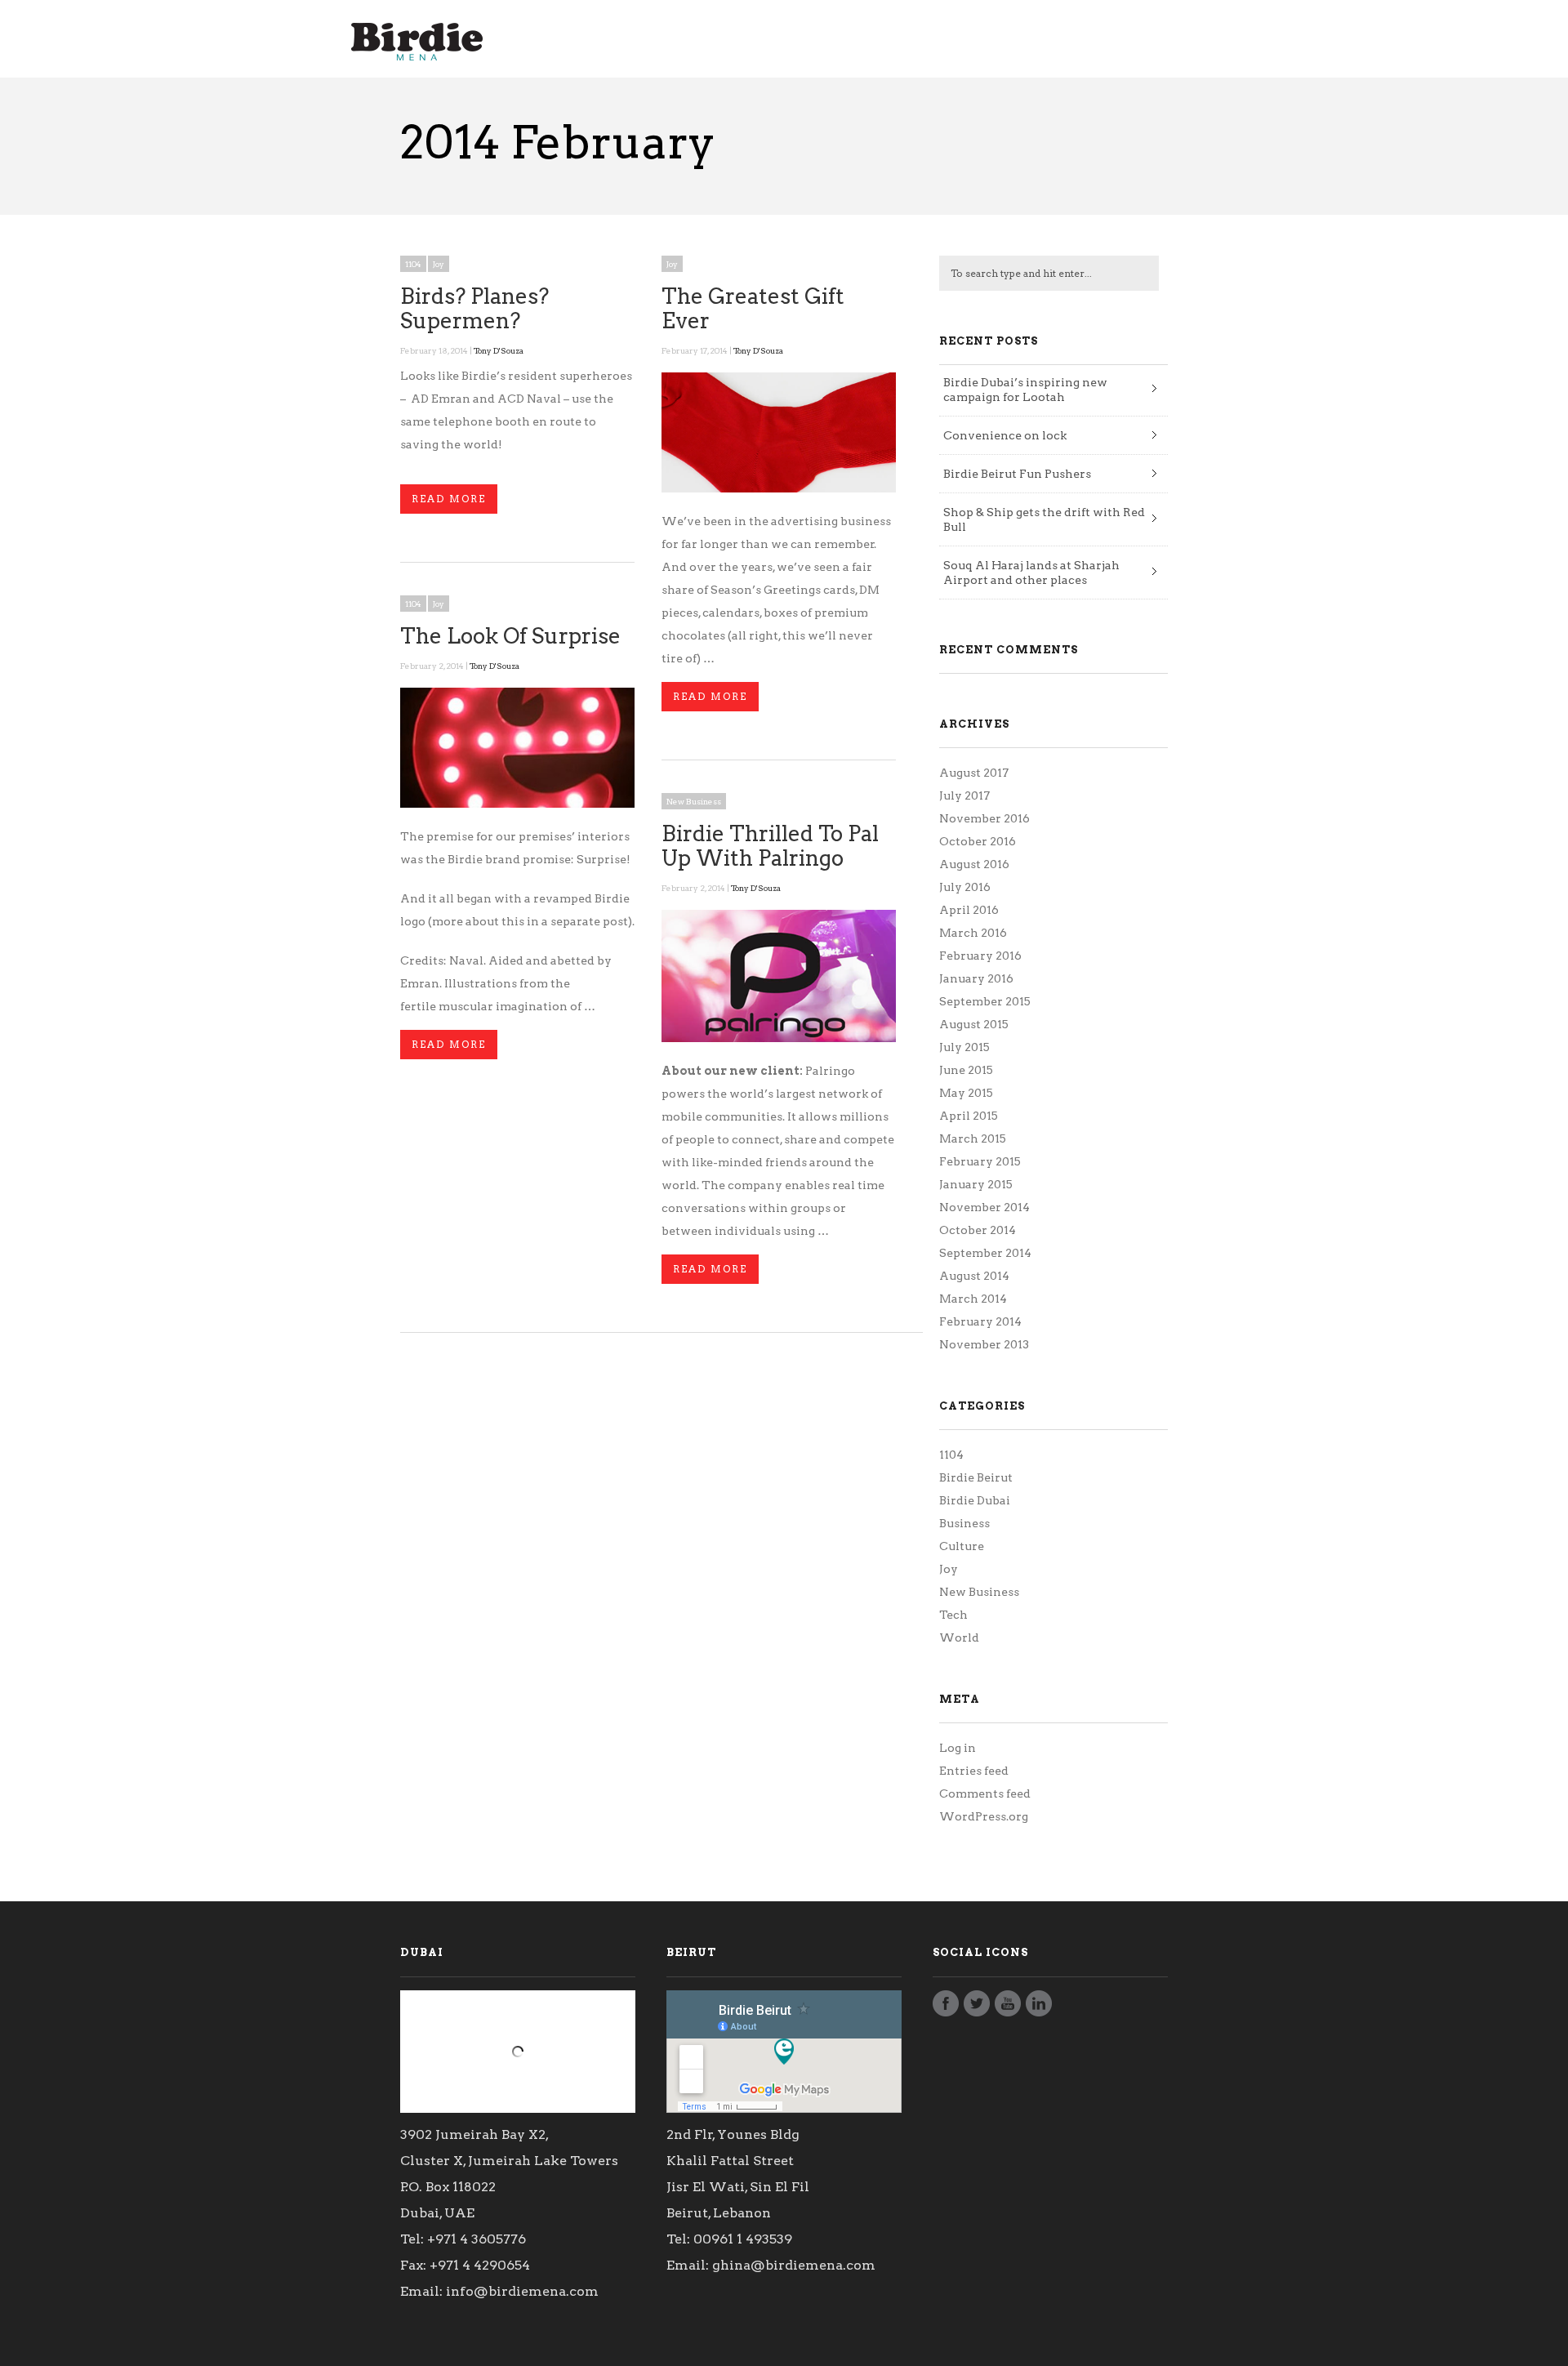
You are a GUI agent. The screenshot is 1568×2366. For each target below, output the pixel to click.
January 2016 (976, 978)
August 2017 (974, 773)
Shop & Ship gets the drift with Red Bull (1044, 519)
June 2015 (966, 1070)
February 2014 (980, 1321)
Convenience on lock (1005, 435)
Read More (449, 499)
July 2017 (964, 795)
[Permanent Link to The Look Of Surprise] (517, 804)
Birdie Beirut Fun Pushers (1017, 474)
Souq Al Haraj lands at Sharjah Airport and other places (1031, 573)
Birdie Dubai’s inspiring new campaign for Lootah (1025, 390)
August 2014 (974, 1276)
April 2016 (969, 910)
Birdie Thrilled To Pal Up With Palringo (770, 846)
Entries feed (974, 1771)
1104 (413, 264)
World (959, 1637)
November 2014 (984, 1207)
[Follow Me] (977, 2008)
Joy (439, 264)
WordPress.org (984, 1816)
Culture (962, 1546)
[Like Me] (946, 2008)
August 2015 (974, 1024)
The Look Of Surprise (510, 636)
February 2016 (980, 956)
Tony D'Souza (499, 350)
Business (964, 1523)
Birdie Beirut (976, 1477)
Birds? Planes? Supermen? (474, 308)
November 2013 (984, 1344)
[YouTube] (1008, 2008)
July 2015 (964, 1047)
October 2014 (978, 1230)
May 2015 (966, 1093)
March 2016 (973, 933)
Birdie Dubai (975, 1500)
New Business (694, 801)
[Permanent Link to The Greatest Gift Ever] (779, 488)
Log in (958, 1748)
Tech (953, 1615)
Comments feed (985, 1793)
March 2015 (973, 1138)
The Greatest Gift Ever (753, 308)
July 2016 (965, 887)
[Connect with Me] (1039, 2008)
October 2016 (978, 841)
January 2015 (976, 1184)
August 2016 (974, 864)
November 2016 (984, 818)
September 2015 (985, 1001)
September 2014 (985, 1253)
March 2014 (973, 1299)
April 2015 (969, 1116)
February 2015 (980, 1161)
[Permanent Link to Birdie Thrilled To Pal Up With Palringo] (779, 1038)
